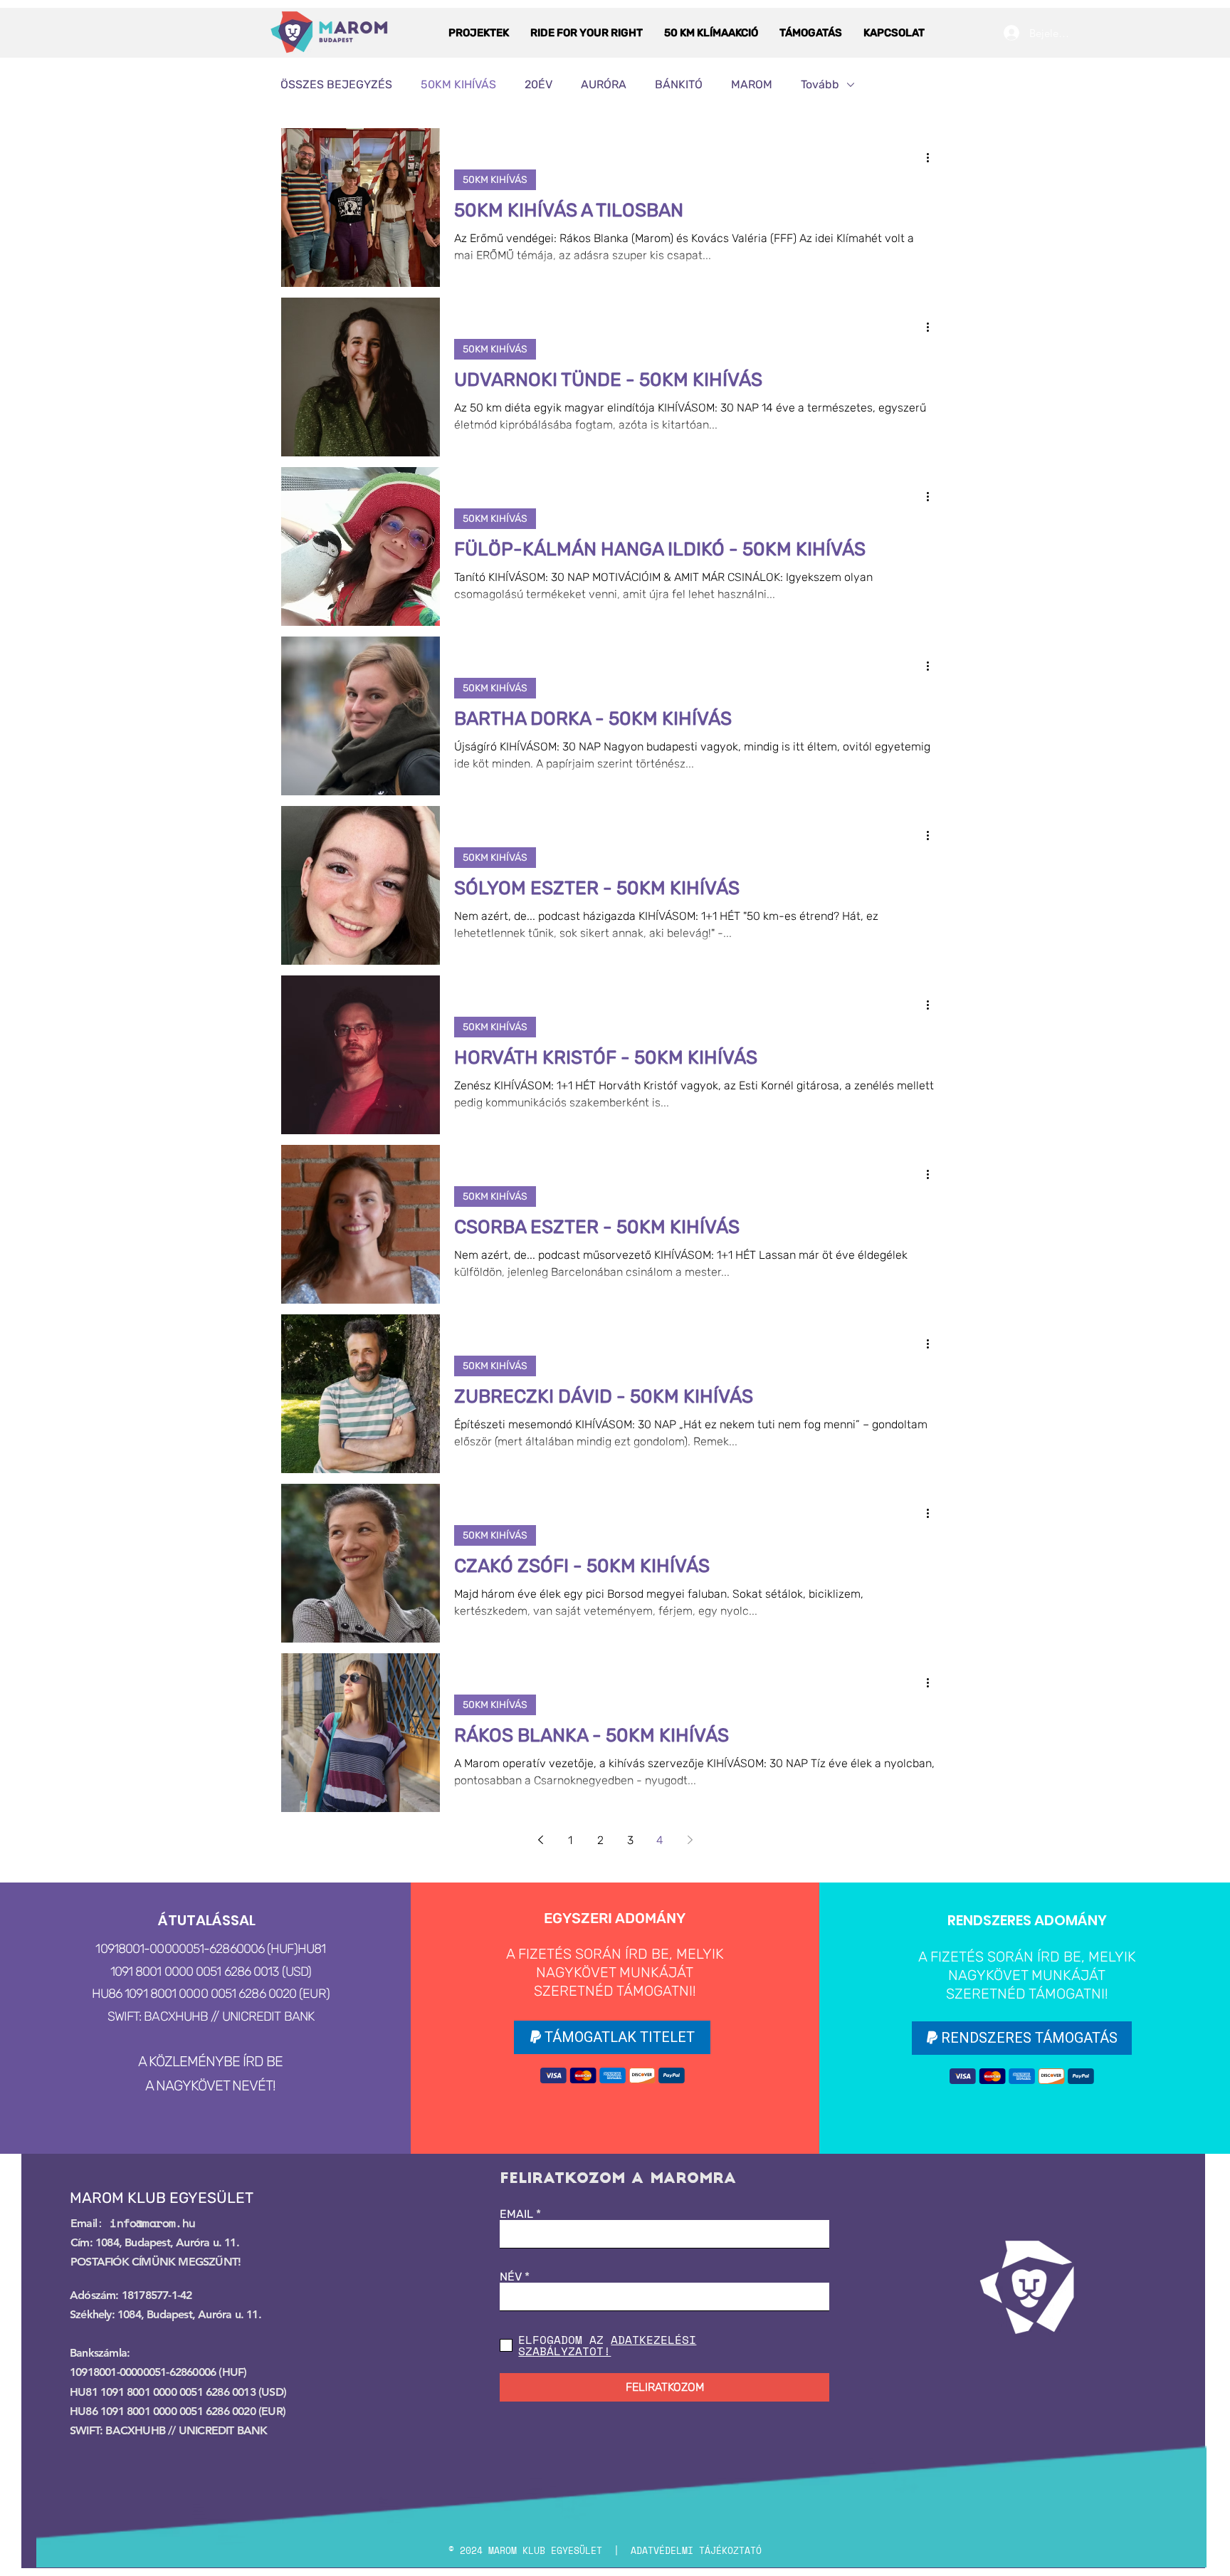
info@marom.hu (152, 2223)
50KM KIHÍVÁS (458, 84)
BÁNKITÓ (679, 84)
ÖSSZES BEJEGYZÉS (336, 84)
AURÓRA (604, 84)
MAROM (752, 84)
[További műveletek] (932, 157)
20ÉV (538, 84)
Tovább (820, 84)
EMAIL (516, 2214)
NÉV (511, 2277)
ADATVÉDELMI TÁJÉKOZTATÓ (696, 2550)
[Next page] (690, 1840)
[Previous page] (540, 1840)
